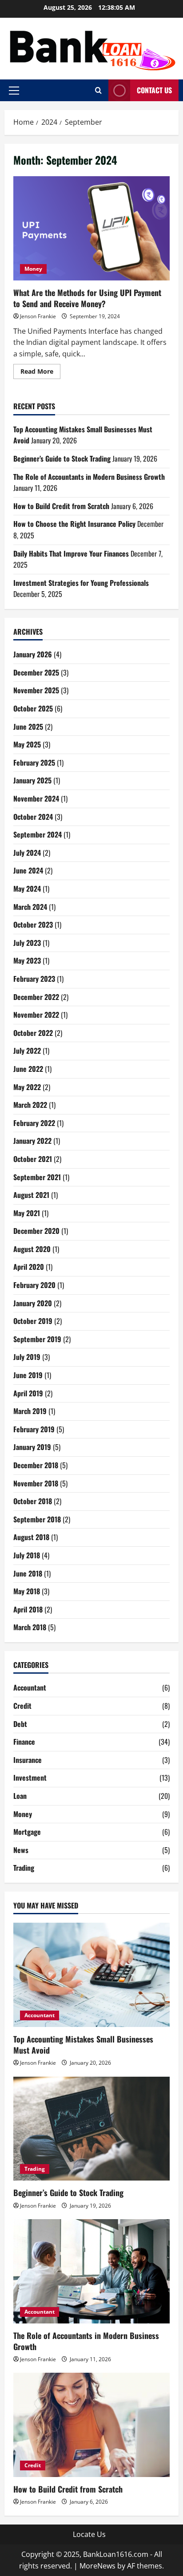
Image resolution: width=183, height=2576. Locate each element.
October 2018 (33, 1501)
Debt (20, 1724)
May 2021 (27, 1213)
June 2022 (28, 1069)
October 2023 (33, 925)
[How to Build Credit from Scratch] (91, 2425)
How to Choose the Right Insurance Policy (74, 524)
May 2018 (27, 1591)
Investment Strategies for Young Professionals (81, 583)
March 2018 (30, 1627)
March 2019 (30, 1411)
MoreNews (97, 2566)
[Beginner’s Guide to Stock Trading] (91, 2129)
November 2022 (36, 1015)
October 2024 (33, 817)
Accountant (30, 1687)
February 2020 (34, 1285)
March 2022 (30, 1105)
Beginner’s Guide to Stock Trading (62, 458)
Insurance (28, 1760)
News (21, 1850)
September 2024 (38, 834)
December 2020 (36, 1231)
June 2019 (28, 1375)
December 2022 (36, 997)
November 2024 (36, 798)
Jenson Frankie (38, 316)
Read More (40, 373)
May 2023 (27, 960)
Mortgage (27, 1832)
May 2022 (27, 1087)
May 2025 (27, 744)
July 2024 (27, 853)
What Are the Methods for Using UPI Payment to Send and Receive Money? (91, 228)
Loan (20, 1796)
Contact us (154, 90)
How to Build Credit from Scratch (61, 506)
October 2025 (33, 708)
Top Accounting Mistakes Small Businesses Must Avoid (83, 2045)
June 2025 (28, 727)
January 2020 (33, 1303)
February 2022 (34, 1123)
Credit (22, 1706)
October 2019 (33, 1321)
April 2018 (28, 1609)
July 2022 (27, 1051)
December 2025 (36, 672)
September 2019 (37, 1339)
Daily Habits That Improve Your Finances (71, 553)
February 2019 (34, 1429)
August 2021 (31, 1195)
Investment (30, 1778)
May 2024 (27, 889)
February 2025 (34, 763)
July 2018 (27, 1555)
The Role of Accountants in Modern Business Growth (89, 477)
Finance (24, 1742)
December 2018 (36, 1465)
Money (33, 269)
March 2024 (30, 907)
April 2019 (28, 1393)
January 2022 (32, 1141)
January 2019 (32, 1447)
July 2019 (27, 1357)
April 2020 (29, 1267)
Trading (24, 1868)
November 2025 (36, 690)
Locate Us (89, 2534)
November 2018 (36, 1483)
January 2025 (32, 780)
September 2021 (37, 1177)
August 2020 (32, 1249)
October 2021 (33, 1159)
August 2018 (31, 1537)
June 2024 (28, 870)
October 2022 (33, 1033)
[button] (14, 91)
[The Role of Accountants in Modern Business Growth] (91, 2271)
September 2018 (37, 1519)
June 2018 (28, 1573)
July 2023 (27, 943)
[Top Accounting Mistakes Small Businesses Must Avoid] (91, 1975)
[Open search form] (98, 90)
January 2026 (33, 654)
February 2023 (34, 979)
